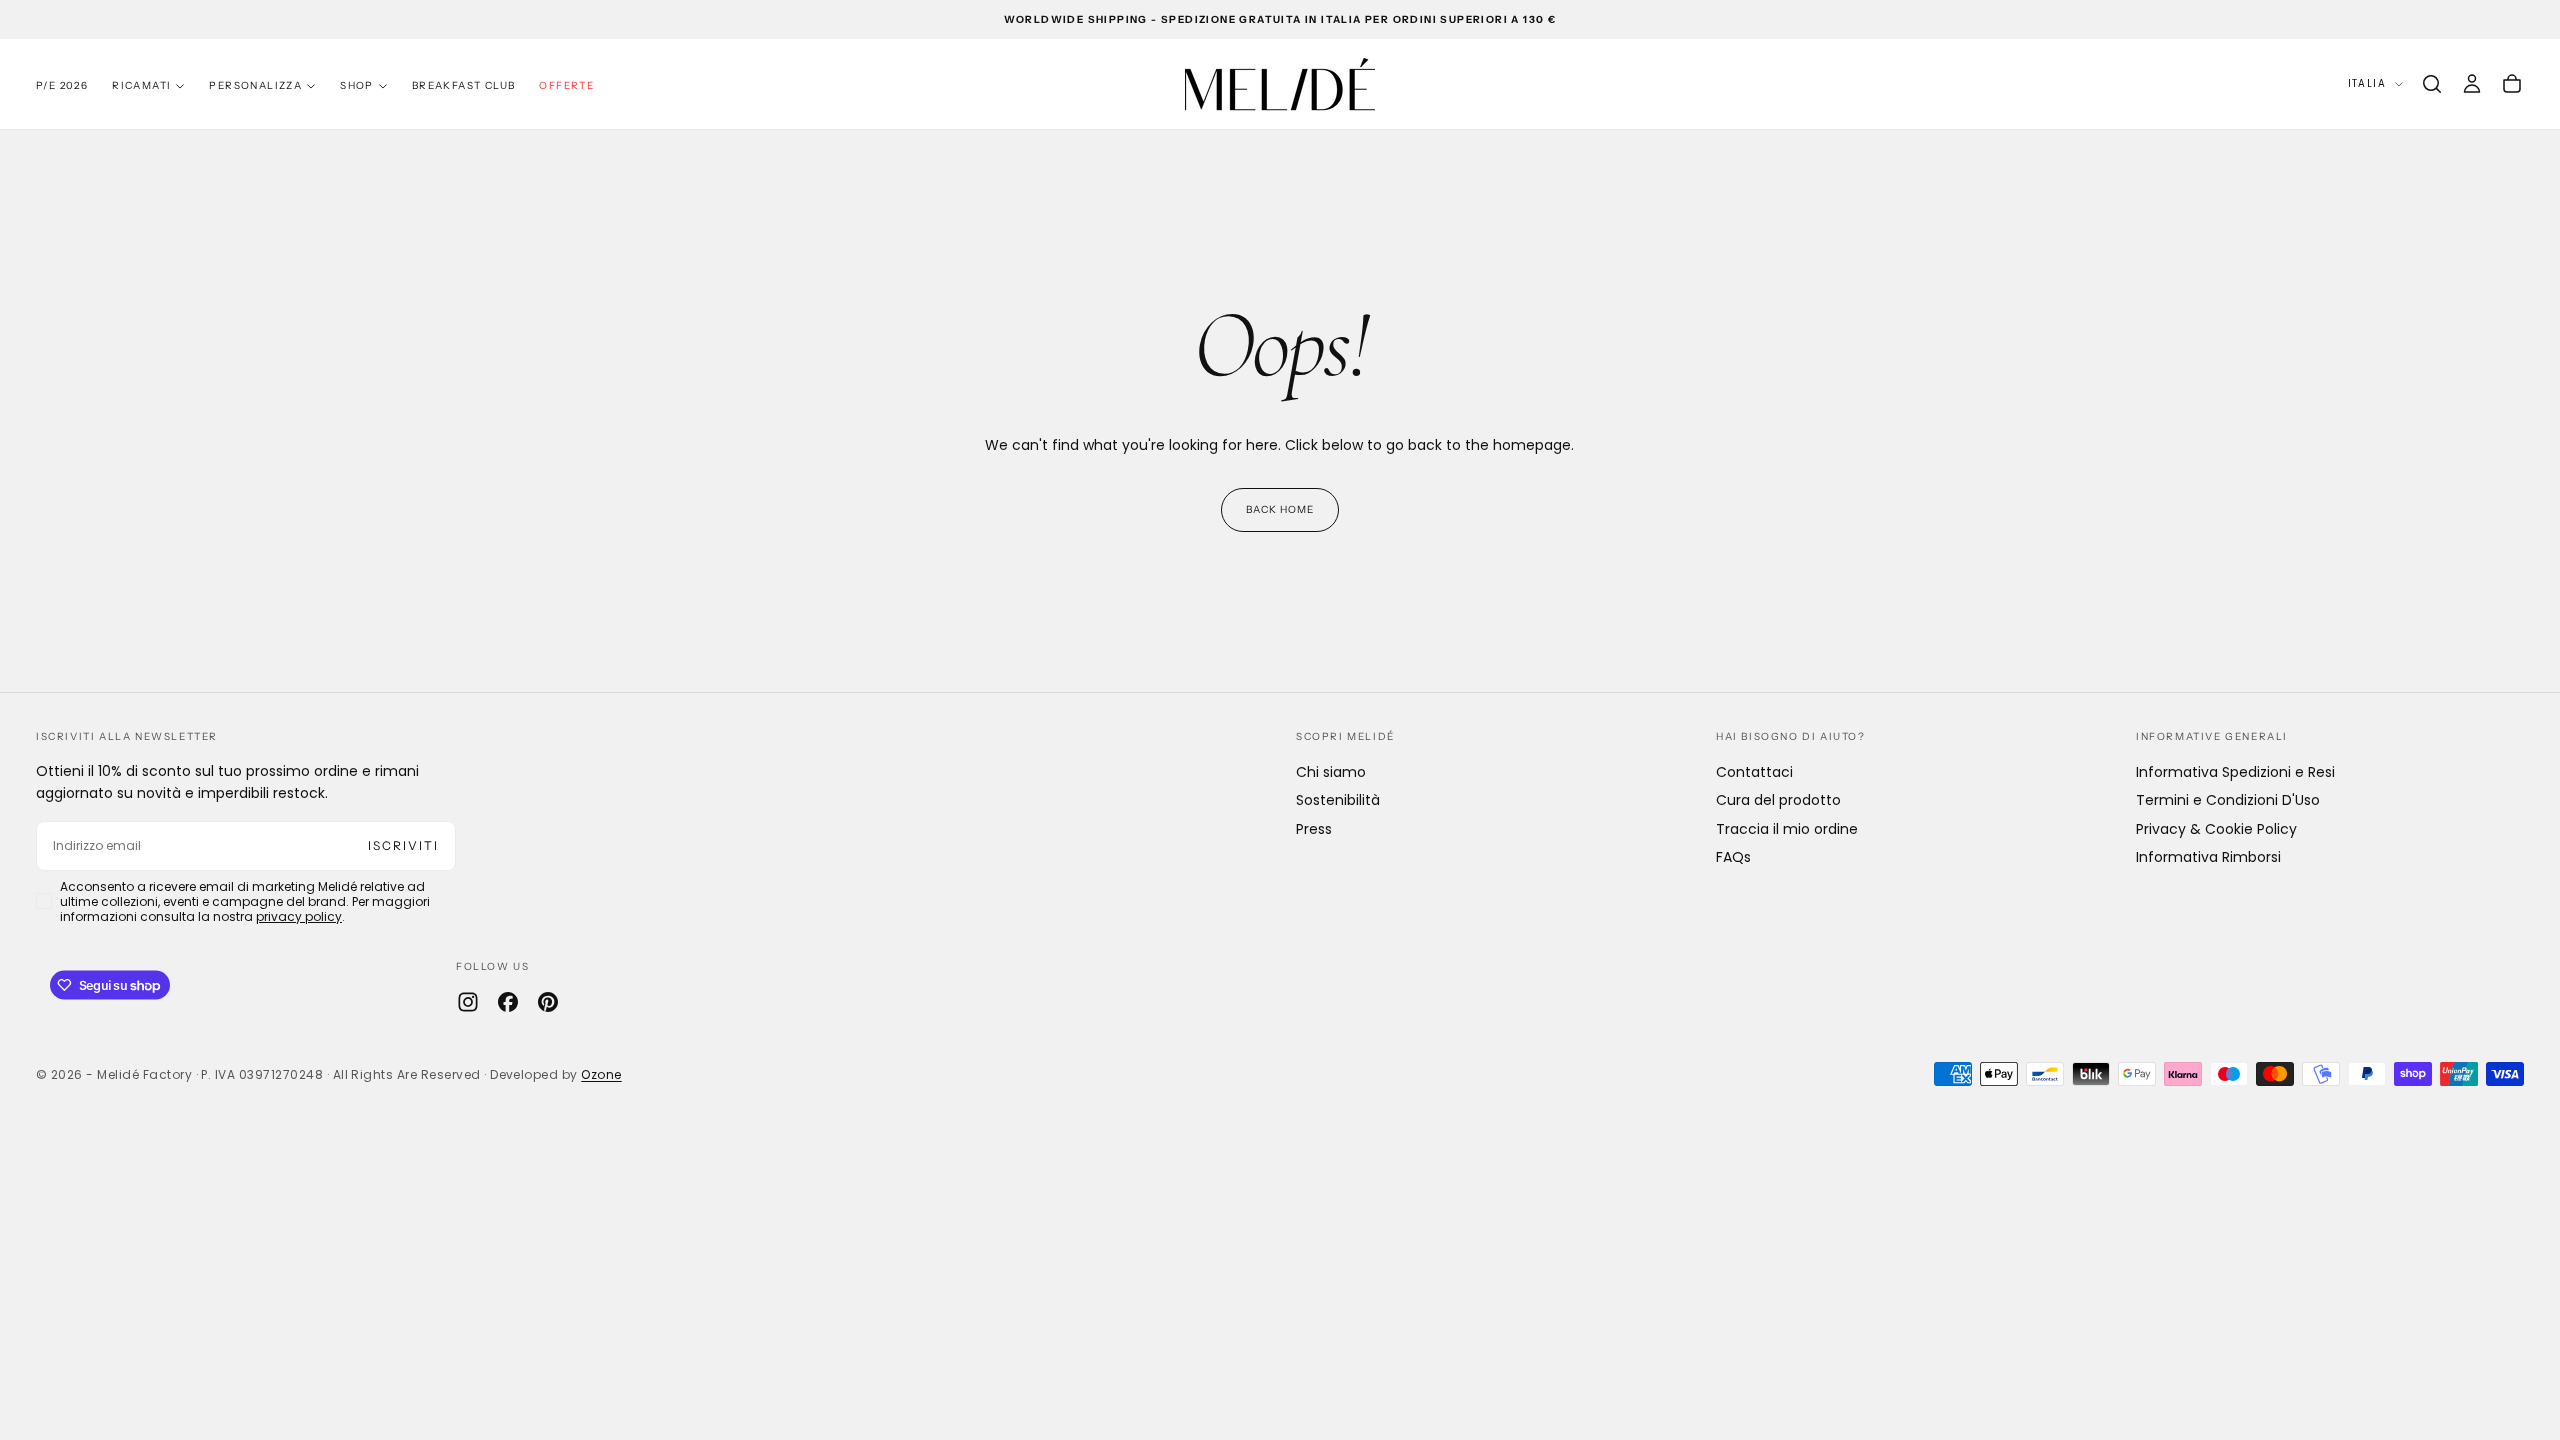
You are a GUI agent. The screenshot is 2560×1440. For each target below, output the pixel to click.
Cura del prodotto (1778, 800)
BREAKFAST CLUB (464, 85)
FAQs (1733, 857)
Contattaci (1754, 772)
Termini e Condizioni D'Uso (2228, 800)
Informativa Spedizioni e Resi (2235, 772)
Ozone (601, 1074)
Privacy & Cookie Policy (2216, 829)
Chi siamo (1331, 772)
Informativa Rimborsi (2208, 857)
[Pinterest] (548, 1002)
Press (1314, 829)
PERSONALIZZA (255, 85)
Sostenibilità (1338, 800)
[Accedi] (2472, 84)
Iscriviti (403, 845)
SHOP (357, 85)
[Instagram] (468, 1002)
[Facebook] (508, 1002)
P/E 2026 (62, 85)
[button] (2432, 84)
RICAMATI (141, 85)
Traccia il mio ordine (1787, 829)
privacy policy (299, 916)
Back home (1280, 509)
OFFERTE (566, 85)
